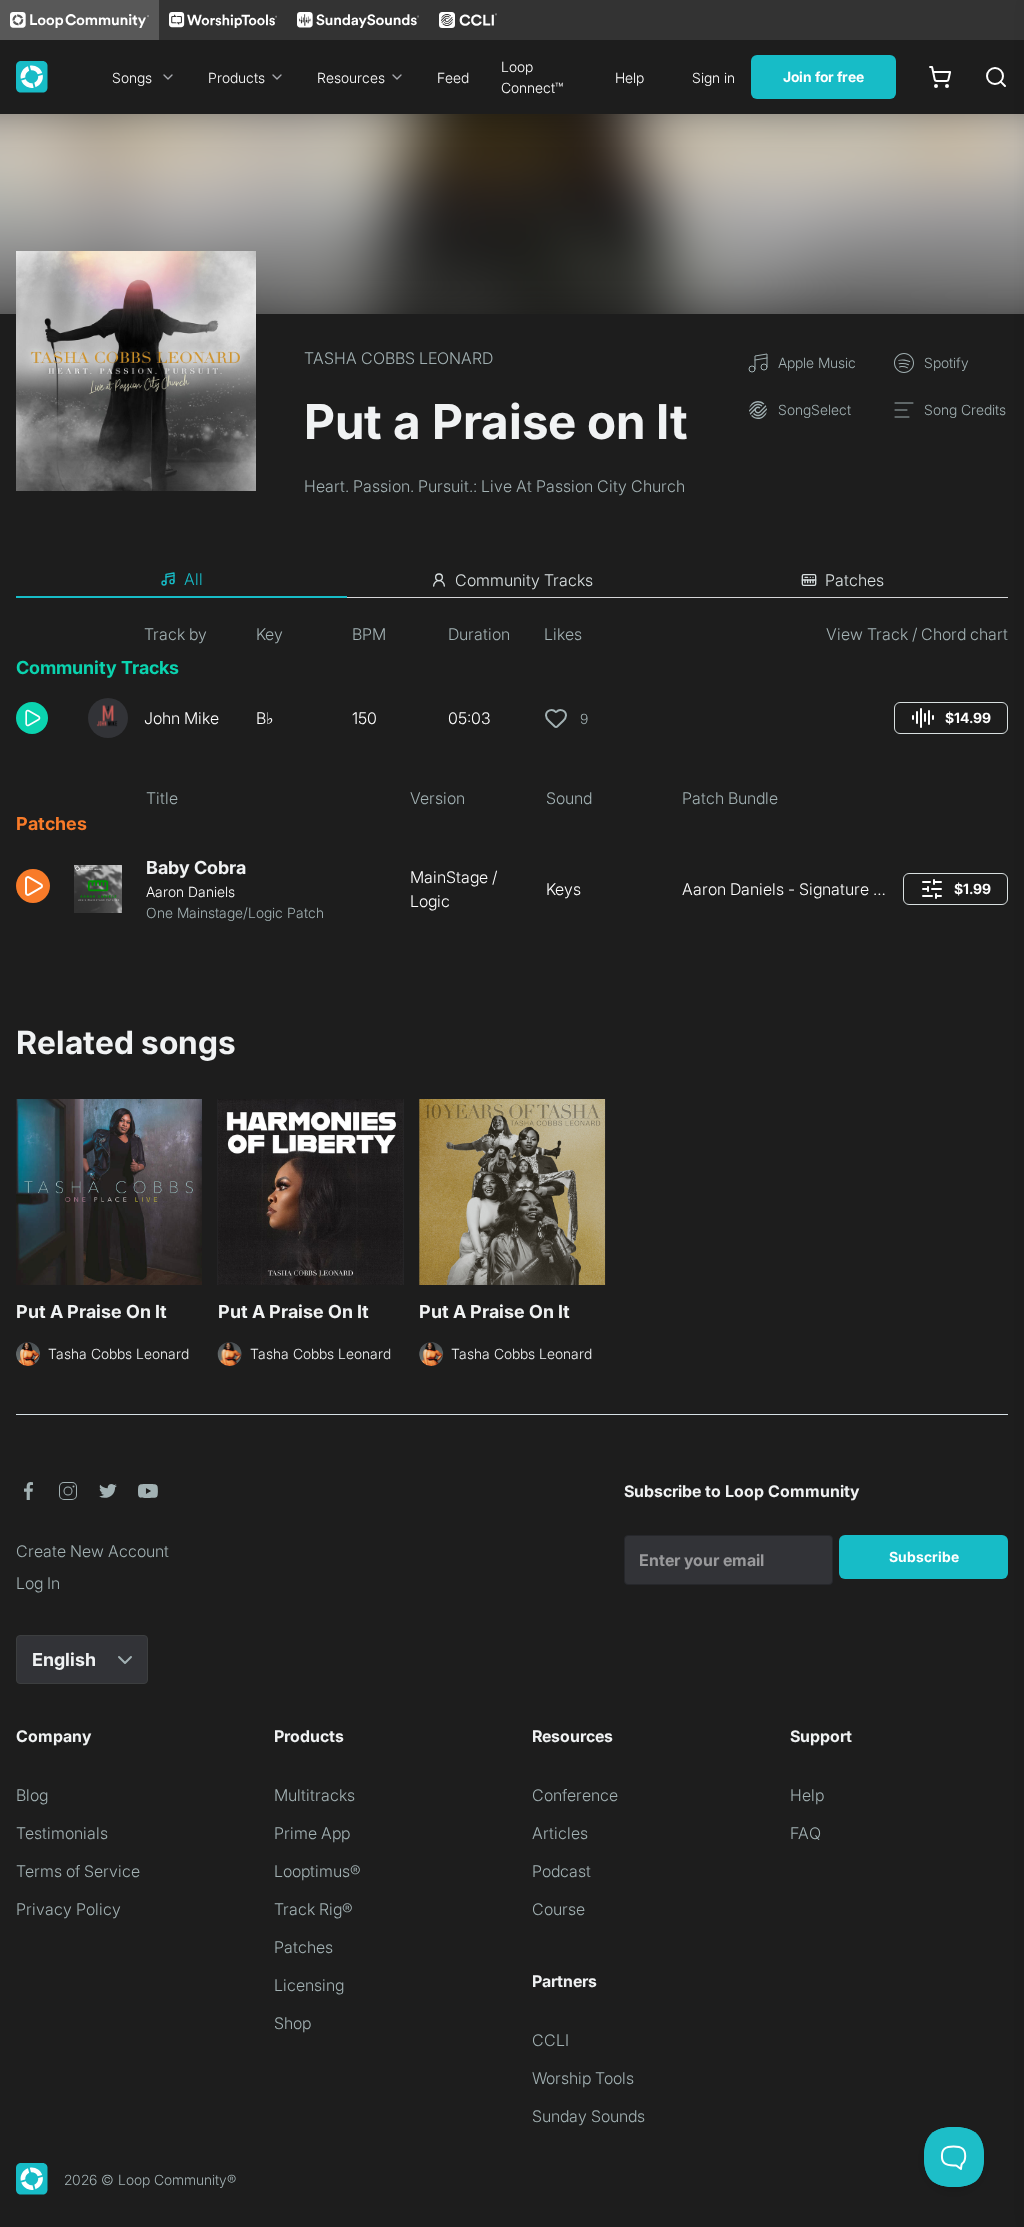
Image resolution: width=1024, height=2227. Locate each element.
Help (629, 77)
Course (558, 1909)
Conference (575, 1795)
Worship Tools (583, 2078)
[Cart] (940, 77)
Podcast (561, 1871)
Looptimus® (317, 1871)
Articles (560, 1833)
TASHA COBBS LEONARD (398, 358)
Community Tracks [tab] (524, 580)
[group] (951, 718)
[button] (44, 718)
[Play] (32, 718)
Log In (38, 1583)
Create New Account (92, 1551)
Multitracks (314, 1795)
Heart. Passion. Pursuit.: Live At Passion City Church (494, 486)
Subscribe (924, 1556)
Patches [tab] (854, 580)
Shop (292, 2023)
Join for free (823, 76)
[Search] (996, 77)
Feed (453, 77)
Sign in (713, 77)
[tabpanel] (512, 780)
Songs (132, 77)
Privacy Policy (68, 1909)
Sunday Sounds (588, 2116)
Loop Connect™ (532, 77)
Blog (32, 1795)
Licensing (309, 1985)
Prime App (312, 1833)
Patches (303, 1947)
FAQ (805, 1833)
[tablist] (512, 580)
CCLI (550, 2040)
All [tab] (193, 579)
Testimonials (62, 1833)
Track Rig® (313, 1909)
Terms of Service (78, 1871)
